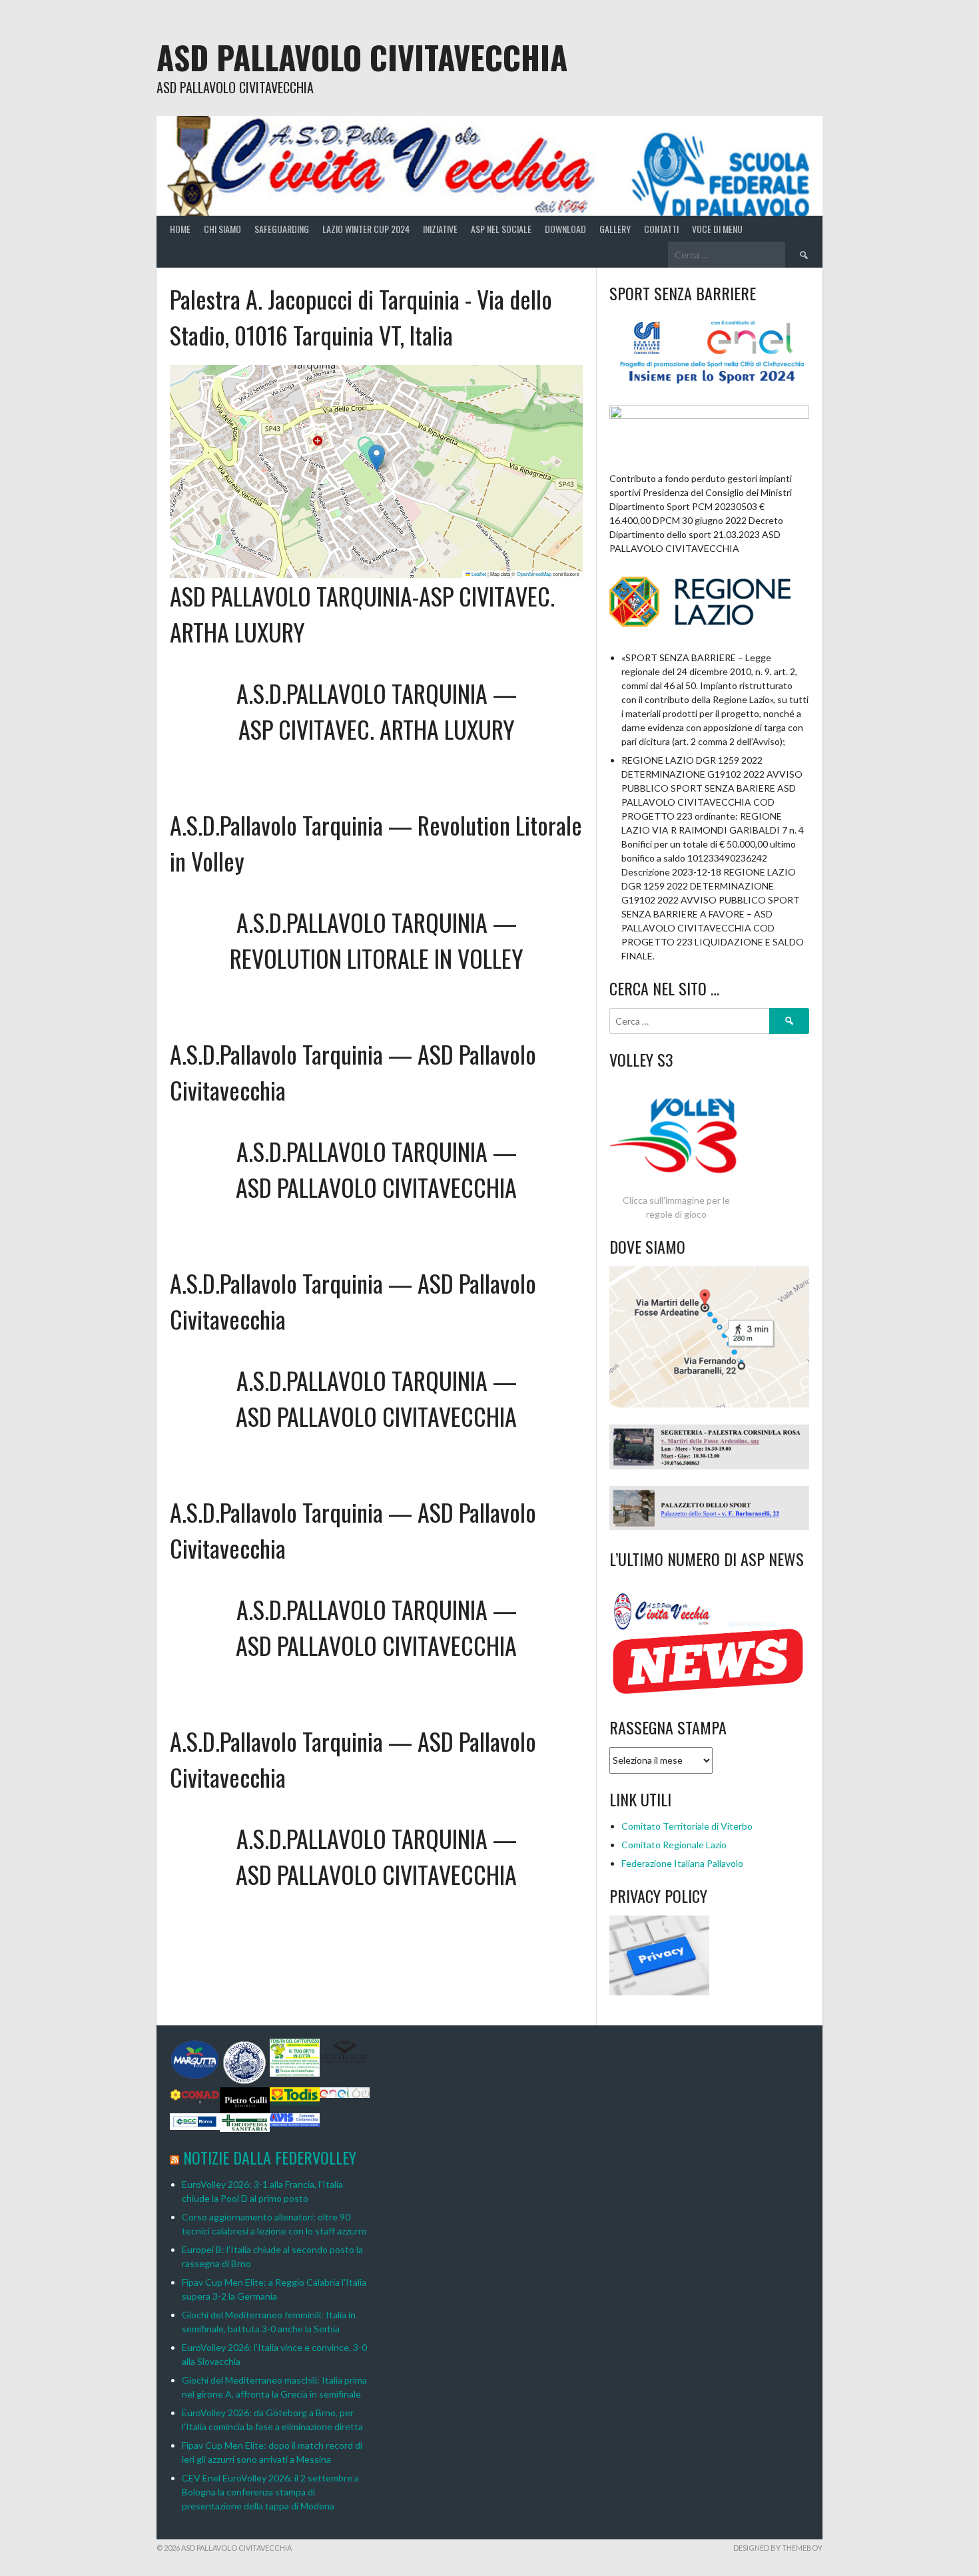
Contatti (661, 229)
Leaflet (478, 574)
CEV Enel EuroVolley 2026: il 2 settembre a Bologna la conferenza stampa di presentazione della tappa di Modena (270, 2492)
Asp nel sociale (501, 229)
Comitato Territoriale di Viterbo (687, 1826)
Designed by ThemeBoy (778, 2548)
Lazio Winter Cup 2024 (366, 229)
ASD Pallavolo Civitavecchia (362, 57)
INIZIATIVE (440, 229)
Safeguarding (282, 229)
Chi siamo (222, 229)
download (565, 229)
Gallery (615, 229)
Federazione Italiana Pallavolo (682, 1863)
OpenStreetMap (534, 574)
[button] (377, 458)
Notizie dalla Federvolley (270, 2157)
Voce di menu (717, 229)
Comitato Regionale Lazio (674, 1845)
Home (180, 229)
